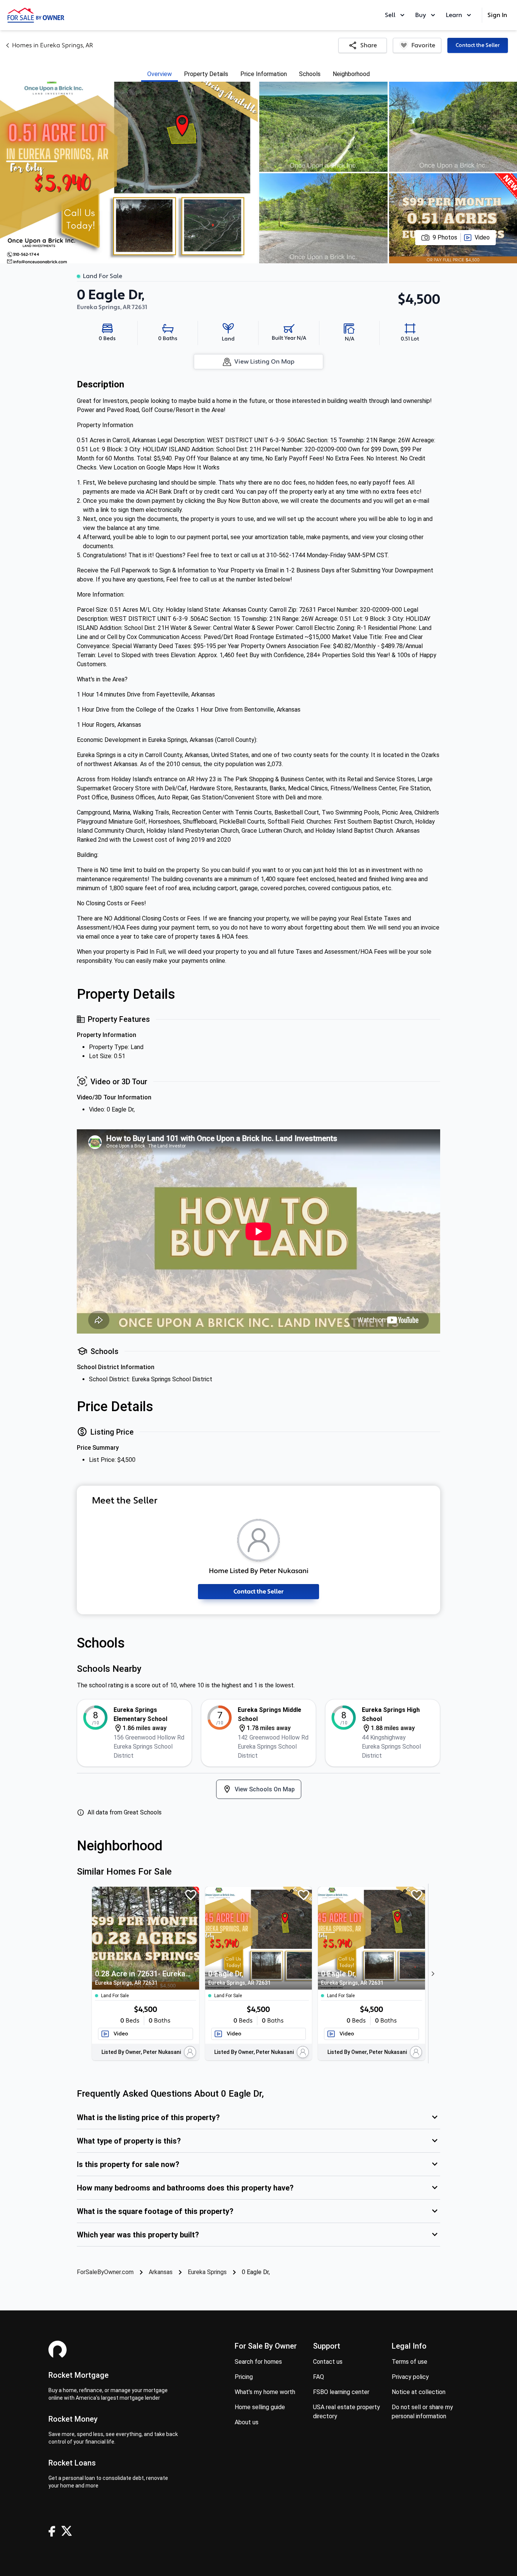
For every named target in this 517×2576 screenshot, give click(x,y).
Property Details (206, 74)
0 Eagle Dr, (239, 1977)
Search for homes (258, 2362)
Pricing (244, 2377)
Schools (310, 74)
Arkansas (161, 2272)
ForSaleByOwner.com (105, 2272)
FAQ (318, 2377)
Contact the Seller (478, 45)
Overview (160, 74)
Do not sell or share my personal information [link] (422, 2412)
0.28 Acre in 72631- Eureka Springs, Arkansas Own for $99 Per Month (143, 1977)
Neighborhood (351, 74)
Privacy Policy (410, 2377)
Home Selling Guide (260, 2407)
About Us (247, 2422)
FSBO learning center (341, 2392)
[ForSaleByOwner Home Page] (36, 15)
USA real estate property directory (346, 2412)
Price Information (264, 74)
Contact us (328, 2362)
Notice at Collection (419, 2392)
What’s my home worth (265, 2392)
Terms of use (410, 2362)
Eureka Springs (207, 2272)
